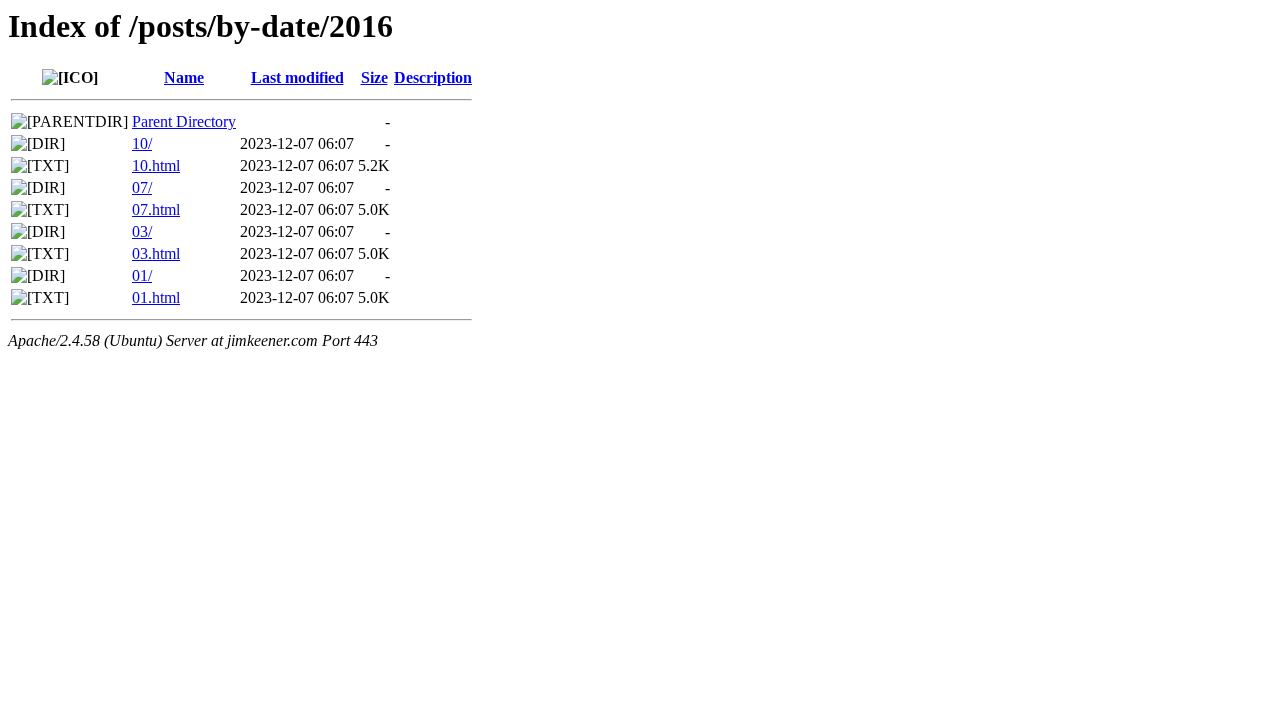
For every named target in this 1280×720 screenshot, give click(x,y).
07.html (156, 209)
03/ (142, 231)
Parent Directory (184, 121)
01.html (156, 297)
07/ (142, 187)
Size (374, 77)
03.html (156, 253)
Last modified (297, 77)
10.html (156, 165)
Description (433, 77)
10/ (142, 143)
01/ (142, 275)
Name (184, 77)
